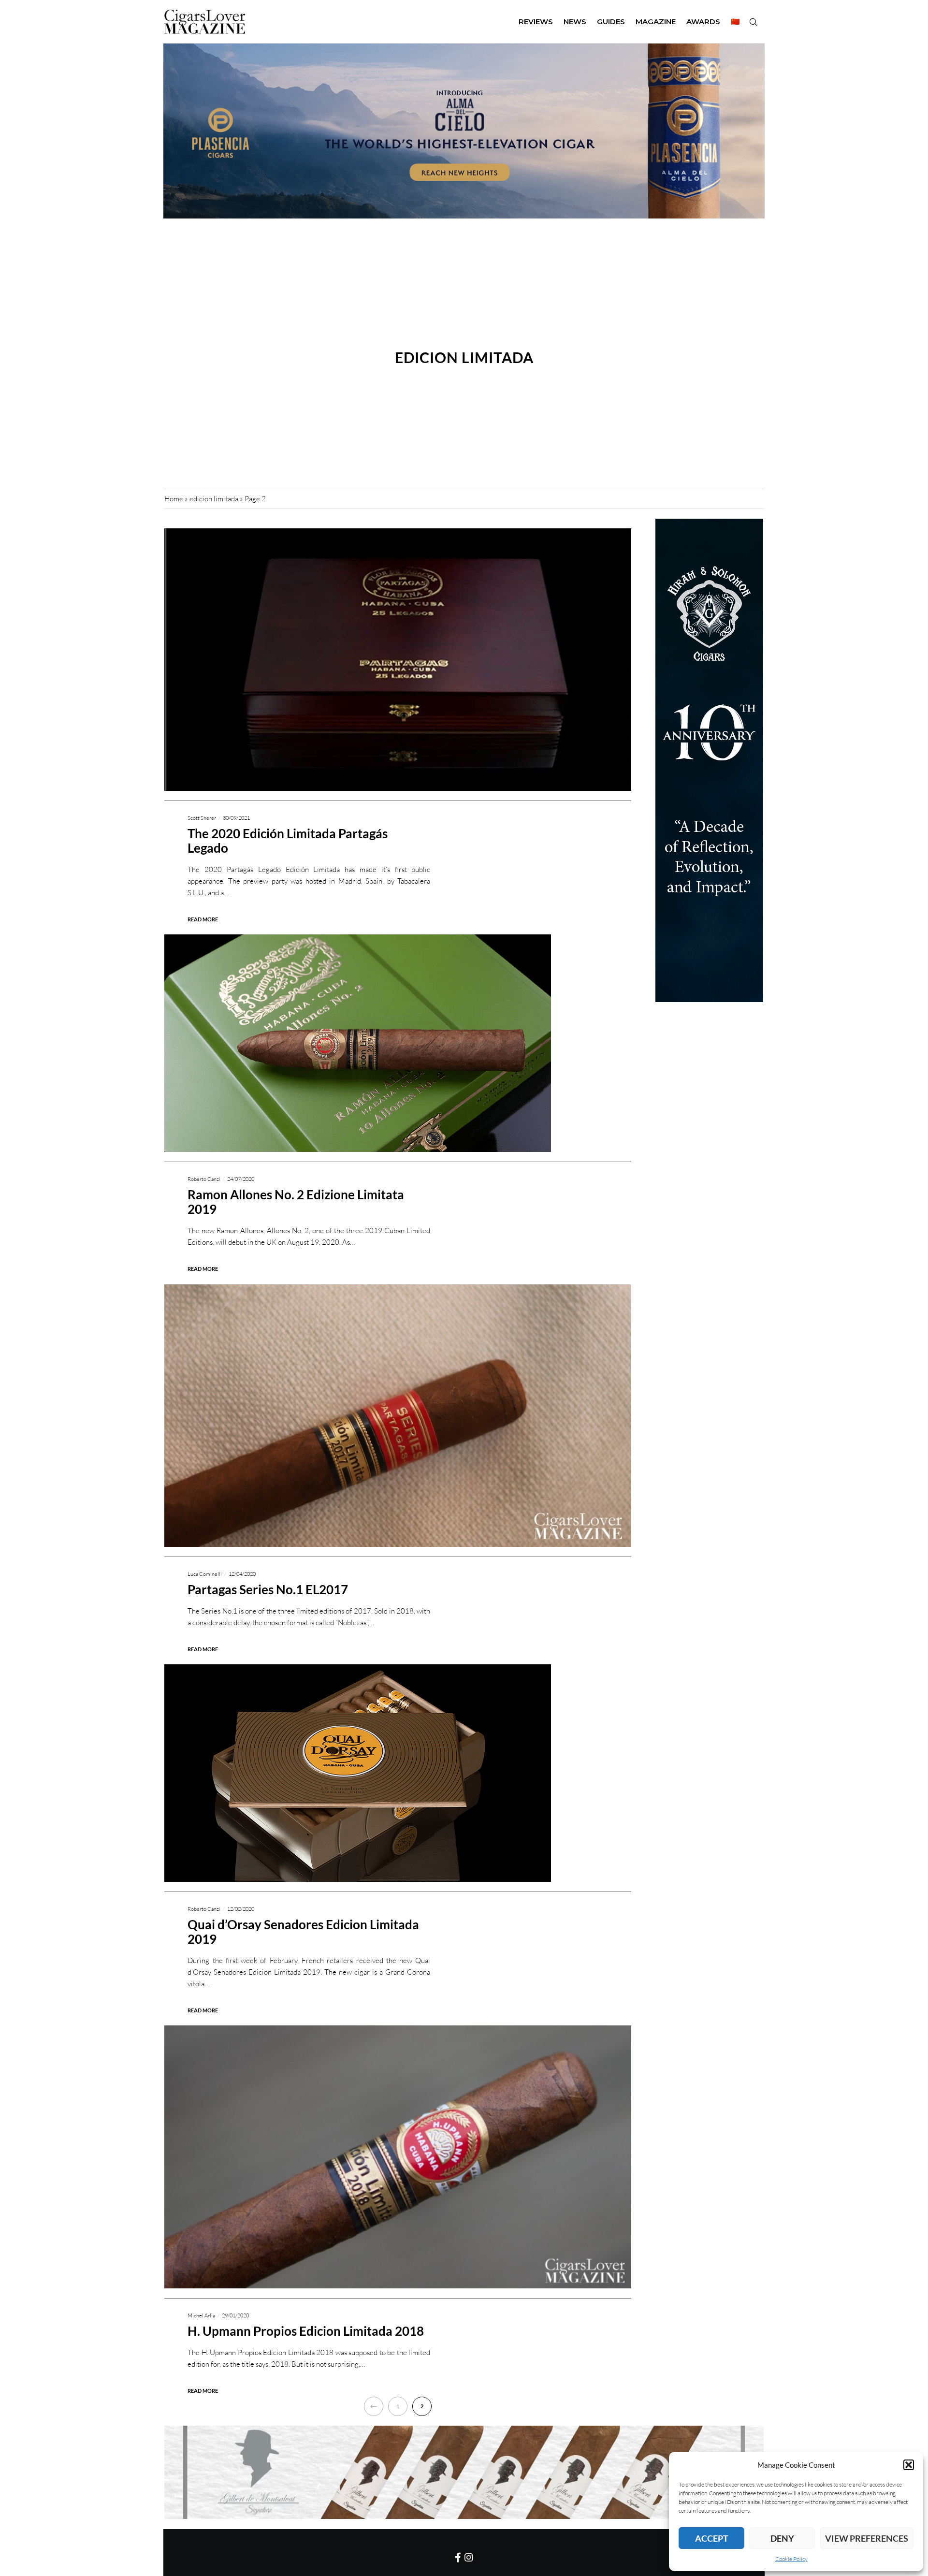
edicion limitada (214, 499)
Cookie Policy (791, 2559)
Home (174, 499)
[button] (909, 2465)
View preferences (867, 2538)
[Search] (753, 22)
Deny (782, 2538)
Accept (712, 2538)
